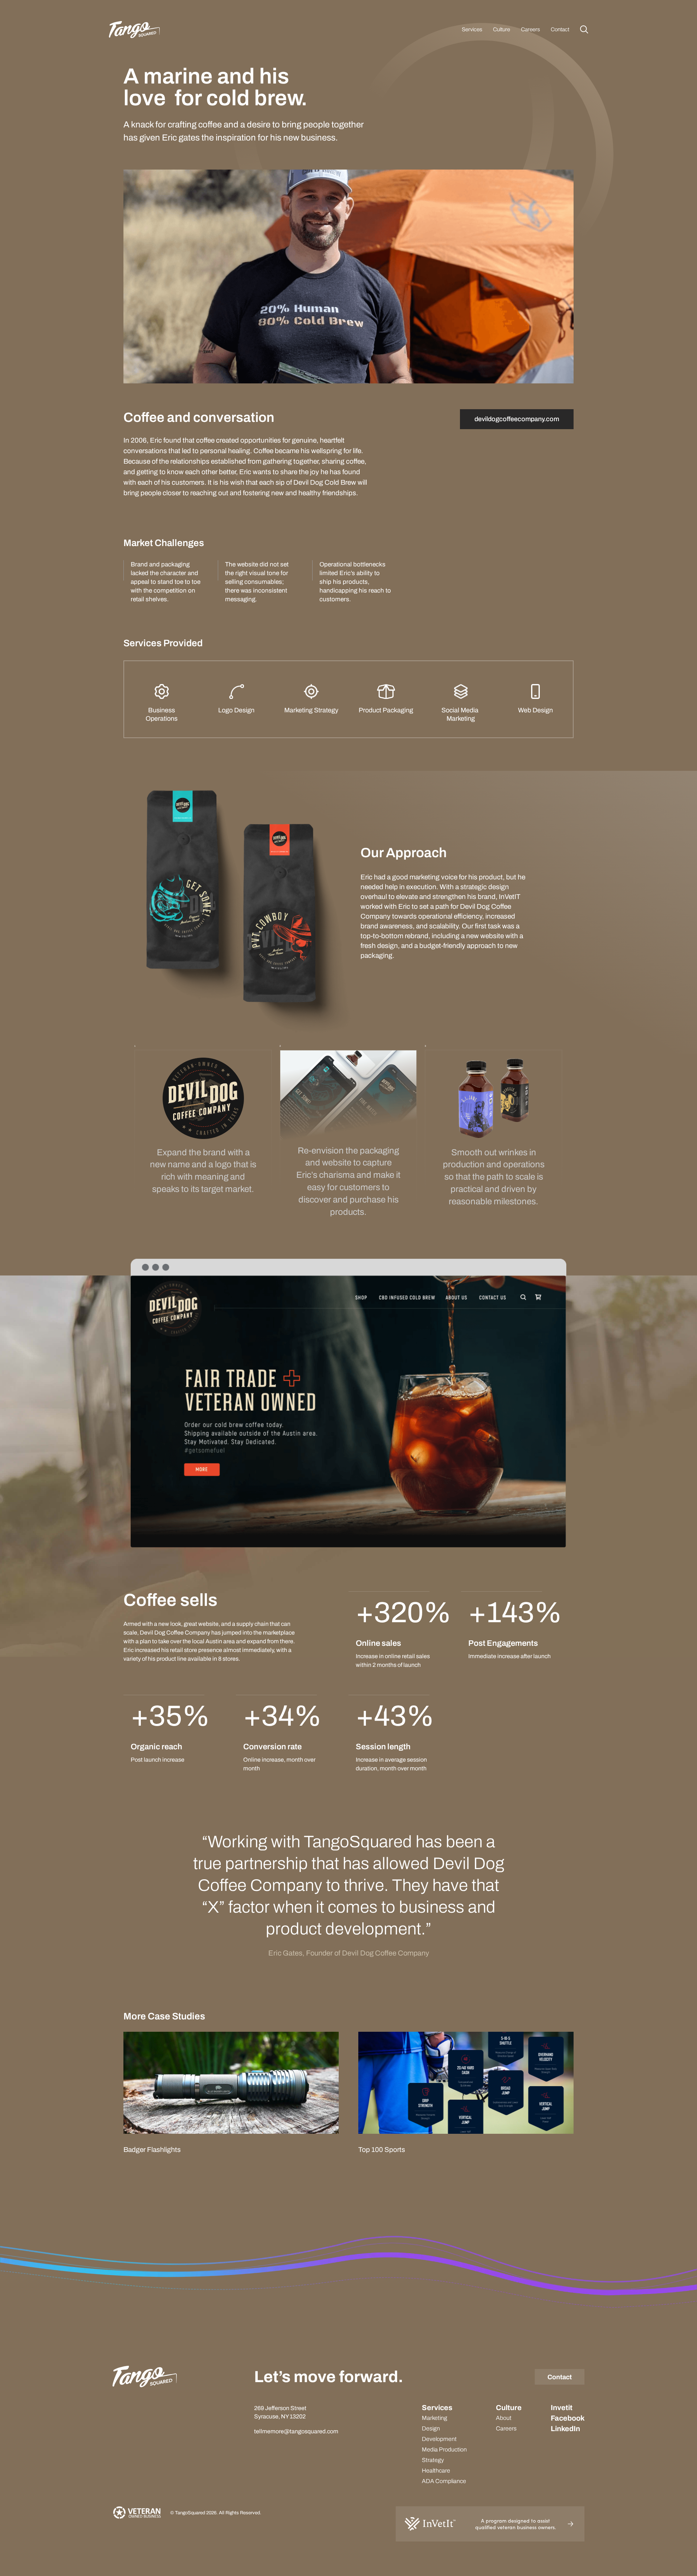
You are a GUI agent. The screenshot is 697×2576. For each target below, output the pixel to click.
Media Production (444, 2449)
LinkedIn (565, 2429)
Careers (530, 29)
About (504, 2418)
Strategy (433, 2460)
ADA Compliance (444, 2481)
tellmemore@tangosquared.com (296, 2431)
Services (472, 29)
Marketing (435, 2418)
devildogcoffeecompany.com (517, 419)
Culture (502, 29)
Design (431, 2428)
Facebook (568, 2418)
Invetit (562, 2408)
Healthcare (436, 2471)
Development (439, 2439)
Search (584, 29)
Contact (560, 29)
